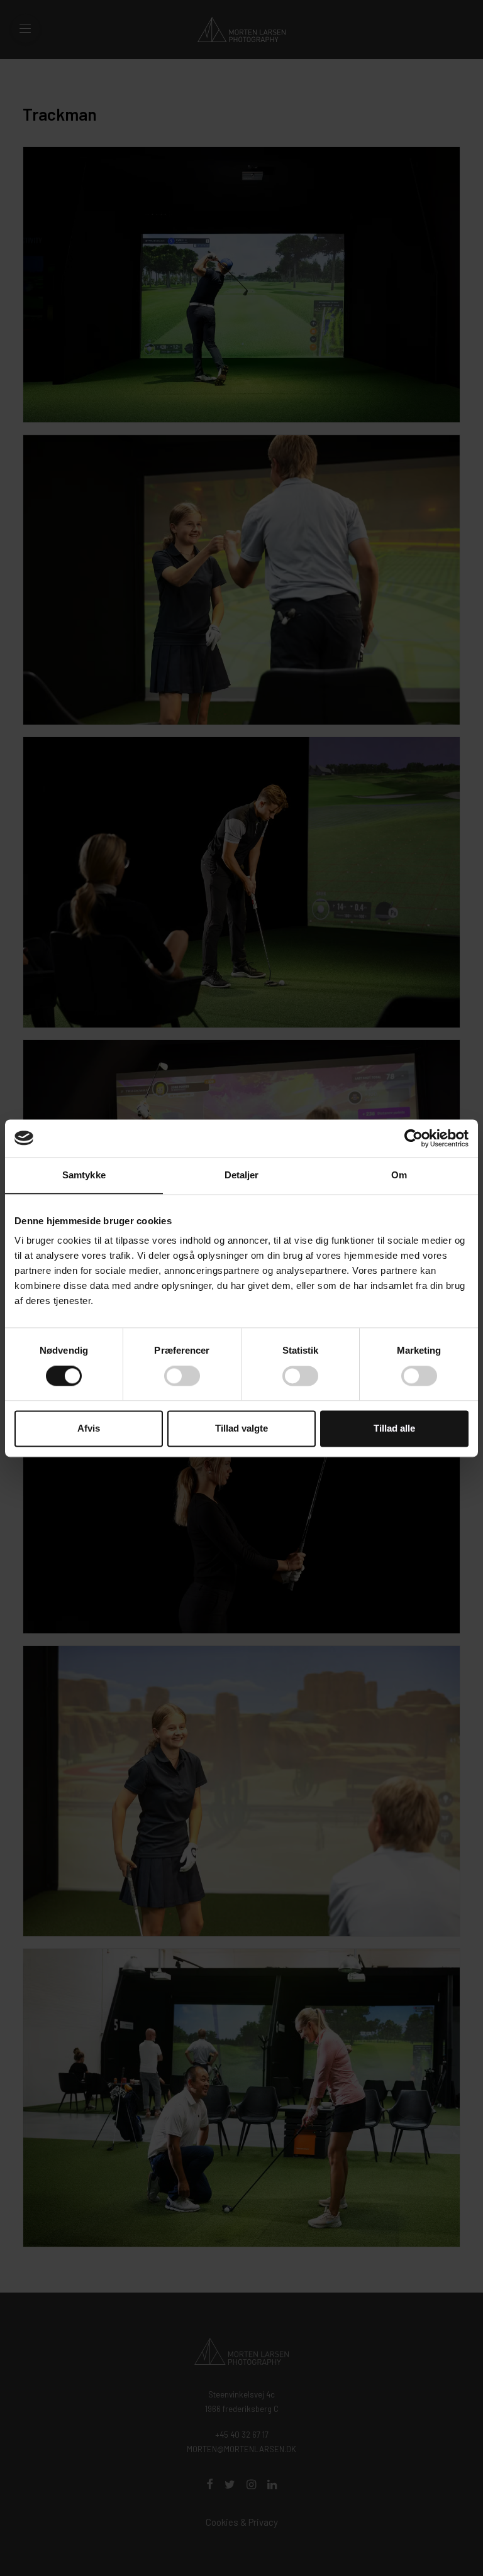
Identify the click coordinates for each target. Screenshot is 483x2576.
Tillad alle (394, 1428)
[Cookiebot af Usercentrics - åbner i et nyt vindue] (414, 1138)
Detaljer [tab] (242, 1175)
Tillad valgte (241, 1428)
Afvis (89, 1428)
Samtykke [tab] (84, 1175)
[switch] (182, 1376)
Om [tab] (399, 1175)
